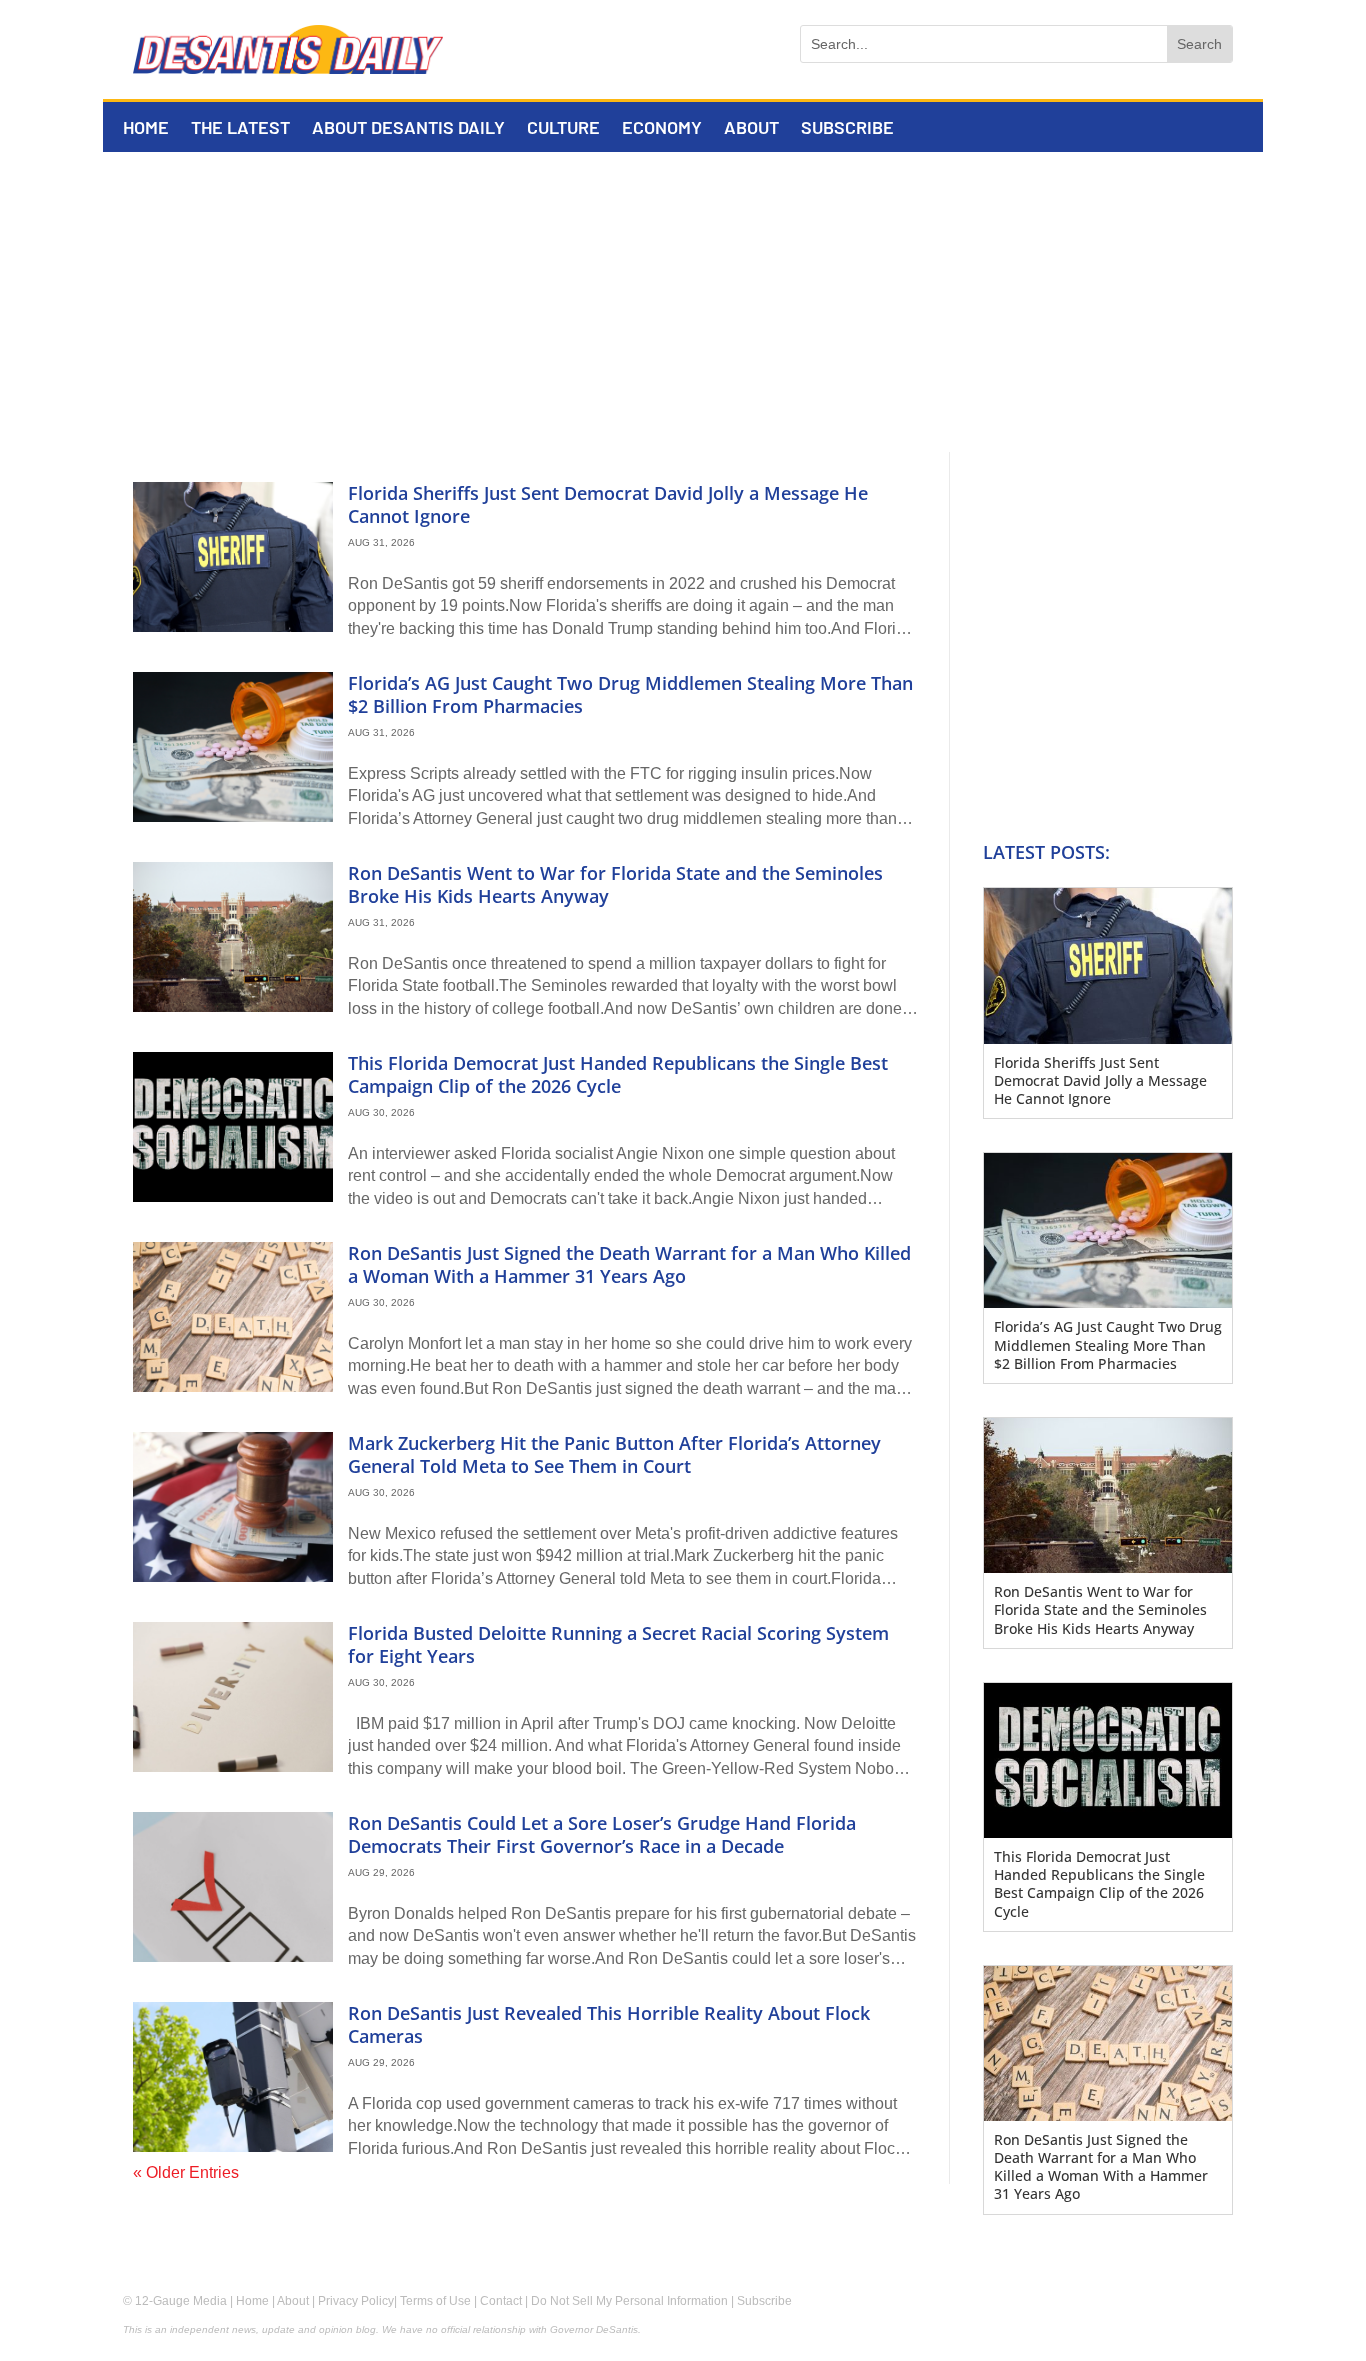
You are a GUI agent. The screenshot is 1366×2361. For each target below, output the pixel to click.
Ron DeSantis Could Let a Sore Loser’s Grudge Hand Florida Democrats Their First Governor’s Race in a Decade (602, 1834)
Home (146, 129)
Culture (563, 129)
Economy (662, 129)
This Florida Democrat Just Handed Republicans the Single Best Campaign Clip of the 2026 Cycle (618, 1074)
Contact (501, 2301)
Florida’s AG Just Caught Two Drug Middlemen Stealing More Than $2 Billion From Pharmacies (630, 694)
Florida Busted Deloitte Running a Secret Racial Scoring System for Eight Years (618, 1644)
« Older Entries (186, 2172)
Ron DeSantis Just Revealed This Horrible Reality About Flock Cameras (609, 2024)
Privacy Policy (356, 2301)
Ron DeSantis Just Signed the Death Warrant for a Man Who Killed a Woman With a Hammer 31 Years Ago (629, 1264)
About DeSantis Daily (408, 129)
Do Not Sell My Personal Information (629, 2301)
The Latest (240, 129)
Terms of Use (435, 2301)
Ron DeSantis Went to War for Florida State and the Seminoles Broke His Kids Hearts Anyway (615, 884)
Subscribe (847, 129)
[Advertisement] (683, 302)
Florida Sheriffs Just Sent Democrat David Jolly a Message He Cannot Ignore (608, 504)
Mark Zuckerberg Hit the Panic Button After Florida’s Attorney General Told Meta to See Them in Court (614, 1454)
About (751, 129)
